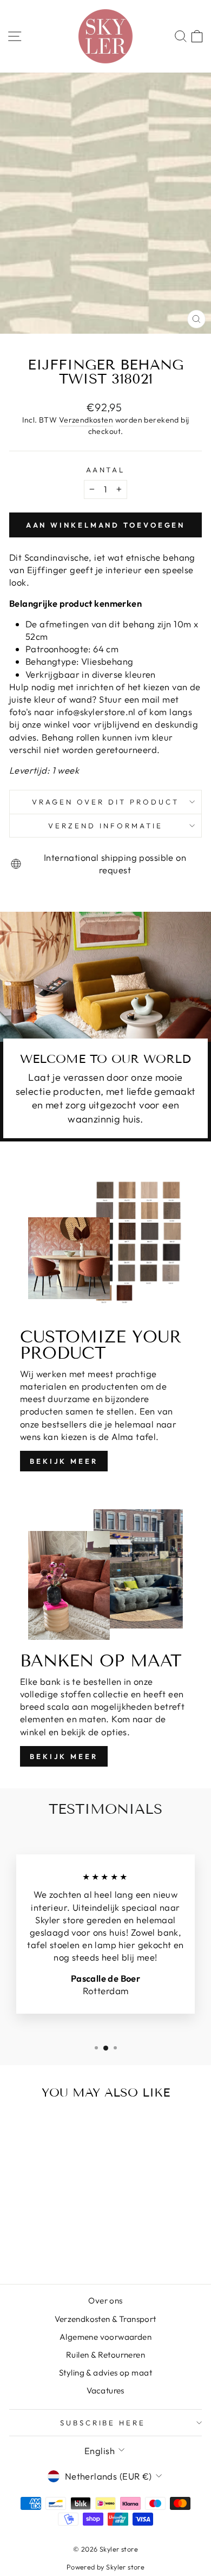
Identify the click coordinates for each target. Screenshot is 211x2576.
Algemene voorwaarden (105, 2337)
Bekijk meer (64, 1461)
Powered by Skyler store (106, 2567)
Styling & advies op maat (105, 2373)
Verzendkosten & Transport (105, 2319)
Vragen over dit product (105, 802)
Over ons (105, 2301)
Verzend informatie (105, 826)
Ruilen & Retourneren (105, 2355)
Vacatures (105, 2390)
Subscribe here (103, 2423)
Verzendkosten (86, 420)
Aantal (106, 470)
